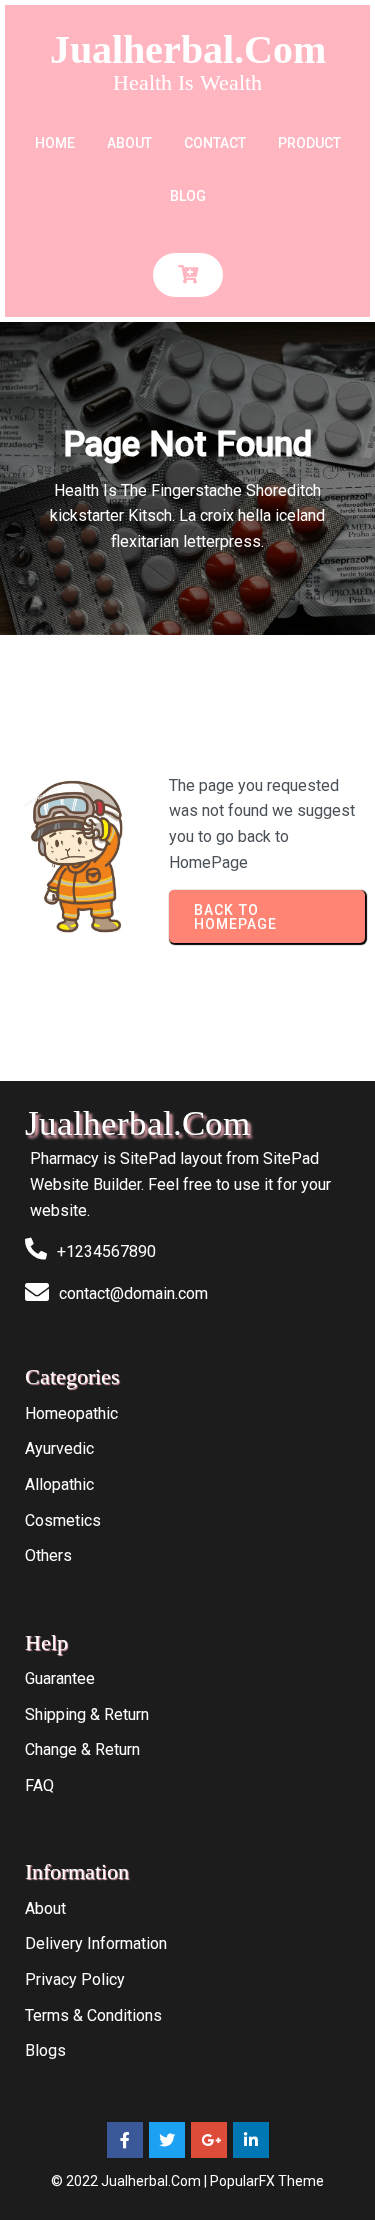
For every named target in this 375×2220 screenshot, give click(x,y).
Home (55, 143)
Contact (215, 143)
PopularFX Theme (267, 2181)
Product (309, 143)
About (129, 143)
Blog (188, 196)
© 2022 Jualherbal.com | (130, 2181)
